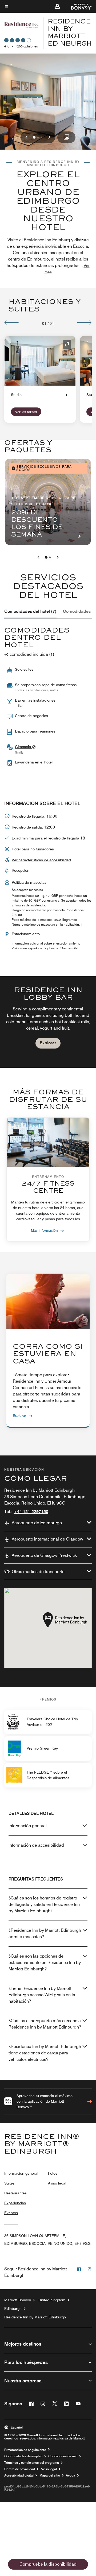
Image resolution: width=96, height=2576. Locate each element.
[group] (48, 1022)
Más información (44, 1230)
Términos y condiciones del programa (32, 2463)
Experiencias (15, 2203)
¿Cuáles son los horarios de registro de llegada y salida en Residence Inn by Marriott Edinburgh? (44, 1904)
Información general (28, 1826)
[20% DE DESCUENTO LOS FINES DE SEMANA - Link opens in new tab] (48, 502)
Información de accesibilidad (36, 1845)
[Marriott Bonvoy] (78, 6)
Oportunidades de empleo (23, 2456)
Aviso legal (57, 2183)
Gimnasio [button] (23, 747)
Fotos (53, 2173)
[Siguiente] (84, 322)
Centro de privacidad (20, 2469)
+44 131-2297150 (31, 1512)
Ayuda (71, 2475)
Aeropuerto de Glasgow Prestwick (44, 1555)
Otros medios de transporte (38, 1572)
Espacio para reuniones (35, 731)
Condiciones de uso (63, 2456)
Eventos (11, 2213)
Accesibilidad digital (19, 2475)
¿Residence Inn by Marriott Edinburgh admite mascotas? (45, 1933)
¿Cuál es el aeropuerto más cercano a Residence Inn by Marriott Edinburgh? (45, 2024)
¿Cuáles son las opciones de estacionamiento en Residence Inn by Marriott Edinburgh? (45, 1963)
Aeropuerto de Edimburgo (37, 1523)
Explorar (48, 1043)
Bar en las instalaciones (35, 700)
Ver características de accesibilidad (41, 860)
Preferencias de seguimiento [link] (25, 2450)
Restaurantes (15, 2193)
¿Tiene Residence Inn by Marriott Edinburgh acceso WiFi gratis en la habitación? (42, 1995)
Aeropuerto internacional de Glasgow (47, 1539)
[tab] (30, 611)
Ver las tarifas (26, 412)
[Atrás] (12, 322)
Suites (9, 2183)
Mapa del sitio (50, 2475)
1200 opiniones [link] (27, 46)
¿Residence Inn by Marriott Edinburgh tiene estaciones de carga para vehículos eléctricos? (45, 2053)
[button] (57, 6)
